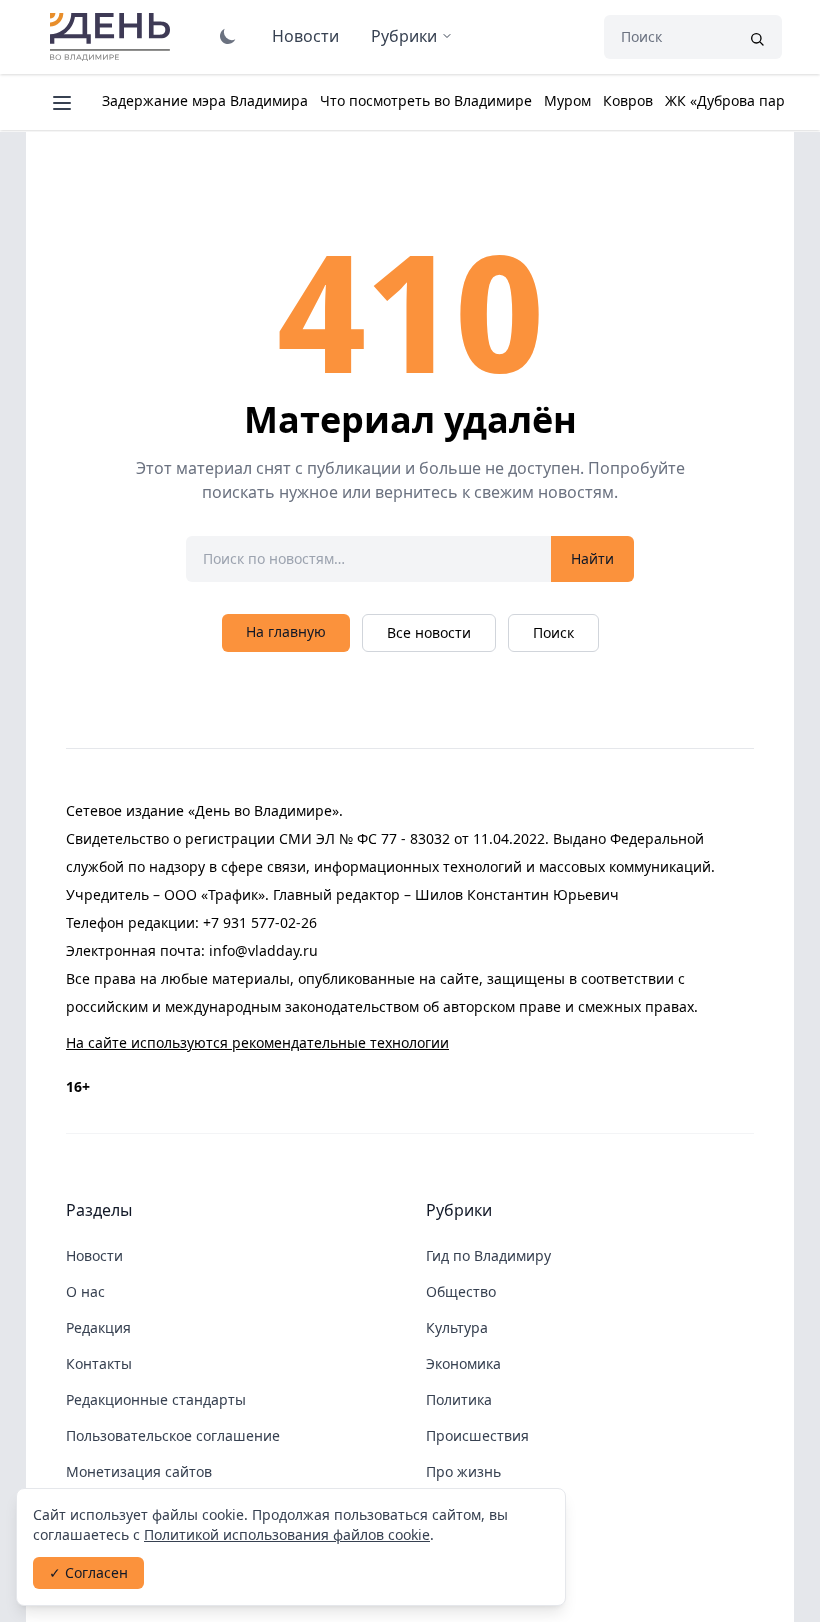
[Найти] (757, 37)
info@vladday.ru (263, 950)
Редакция (98, 1327)
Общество (461, 1291)
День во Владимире (113, 37)
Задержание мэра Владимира (205, 100)
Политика (459, 1399)
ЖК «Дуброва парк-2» (738, 100)
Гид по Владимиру (488, 1255)
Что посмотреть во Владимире (426, 100)
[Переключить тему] (228, 36)
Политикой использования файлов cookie (287, 1534)
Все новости (429, 632)
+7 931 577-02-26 (260, 922)
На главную (286, 631)
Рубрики (404, 36)
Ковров (628, 100)
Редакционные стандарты (156, 1399)
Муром (567, 100)
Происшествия (477, 1435)
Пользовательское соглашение (173, 1435)
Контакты (99, 1363)
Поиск (553, 632)
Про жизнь (463, 1471)
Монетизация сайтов (139, 1471)
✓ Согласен (88, 1572)
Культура (457, 1327)
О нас (85, 1291)
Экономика (463, 1363)
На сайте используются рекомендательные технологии (257, 1042)
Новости (305, 36)
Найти (592, 558)
